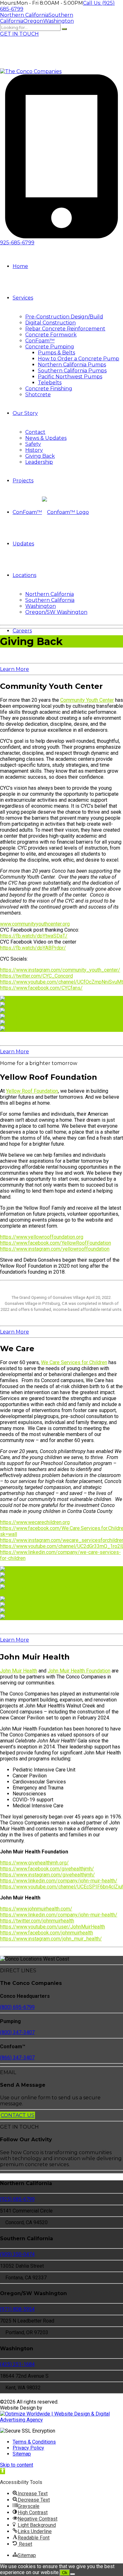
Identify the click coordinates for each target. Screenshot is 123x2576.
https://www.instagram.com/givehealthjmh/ (47, 1875)
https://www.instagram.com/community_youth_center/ (60, 970)
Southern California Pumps (72, 371)
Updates (23, 544)
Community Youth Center (87, 700)
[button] (3, 2471)
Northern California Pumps (72, 365)
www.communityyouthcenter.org (35, 924)
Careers (22, 631)
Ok (65, 2573)
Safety (33, 444)
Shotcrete (38, 395)
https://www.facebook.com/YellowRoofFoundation (56, 1243)
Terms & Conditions (34, 2442)
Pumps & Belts (56, 353)
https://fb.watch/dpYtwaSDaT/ (34, 936)
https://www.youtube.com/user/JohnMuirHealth (53, 1927)
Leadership (39, 462)
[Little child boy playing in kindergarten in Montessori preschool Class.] (61, 1593)
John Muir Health (19, 1671)
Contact (35, 432)
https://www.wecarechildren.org (35, 1522)
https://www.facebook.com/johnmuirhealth (47, 1933)
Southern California (50, 600)
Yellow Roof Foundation (32, 1091)
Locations (24, 575)
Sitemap (22, 2454)
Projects (23, 481)
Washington (41, 606)
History (34, 450)
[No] (73, 2574)
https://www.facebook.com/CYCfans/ (41, 988)
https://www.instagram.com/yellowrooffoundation (55, 1249)
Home (20, 266)
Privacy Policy (28, 2448)
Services (23, 298)
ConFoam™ (40, 341)
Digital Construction (50, 323)
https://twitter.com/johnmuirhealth (37, 1921)
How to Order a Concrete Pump (79, 359)
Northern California (50, 594)
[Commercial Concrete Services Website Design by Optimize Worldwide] (61, 2420)
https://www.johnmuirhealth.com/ (36, 1909)
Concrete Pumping (50, 347)
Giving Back (40, 456)
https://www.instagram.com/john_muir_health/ (51, 1939)
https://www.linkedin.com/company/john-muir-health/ (59, 1881)
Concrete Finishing (49, 389)
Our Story (25, 413)
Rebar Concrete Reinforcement (65, 329)
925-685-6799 (17, 243)
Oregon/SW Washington (56, 612)
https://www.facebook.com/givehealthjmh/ (47, 1869)
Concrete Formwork (51, 335)
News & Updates (46, 438)
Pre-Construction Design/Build (64, 317)
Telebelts (50, 383)
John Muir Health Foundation (79, 1671)
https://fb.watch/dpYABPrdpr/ (33, 948)
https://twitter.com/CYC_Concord (36, 976)
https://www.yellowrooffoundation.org (42, 1237)
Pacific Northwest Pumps (70, 377)
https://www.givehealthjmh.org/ (34, 1863)
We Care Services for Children (74, 1362)
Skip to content (17, 2465)
